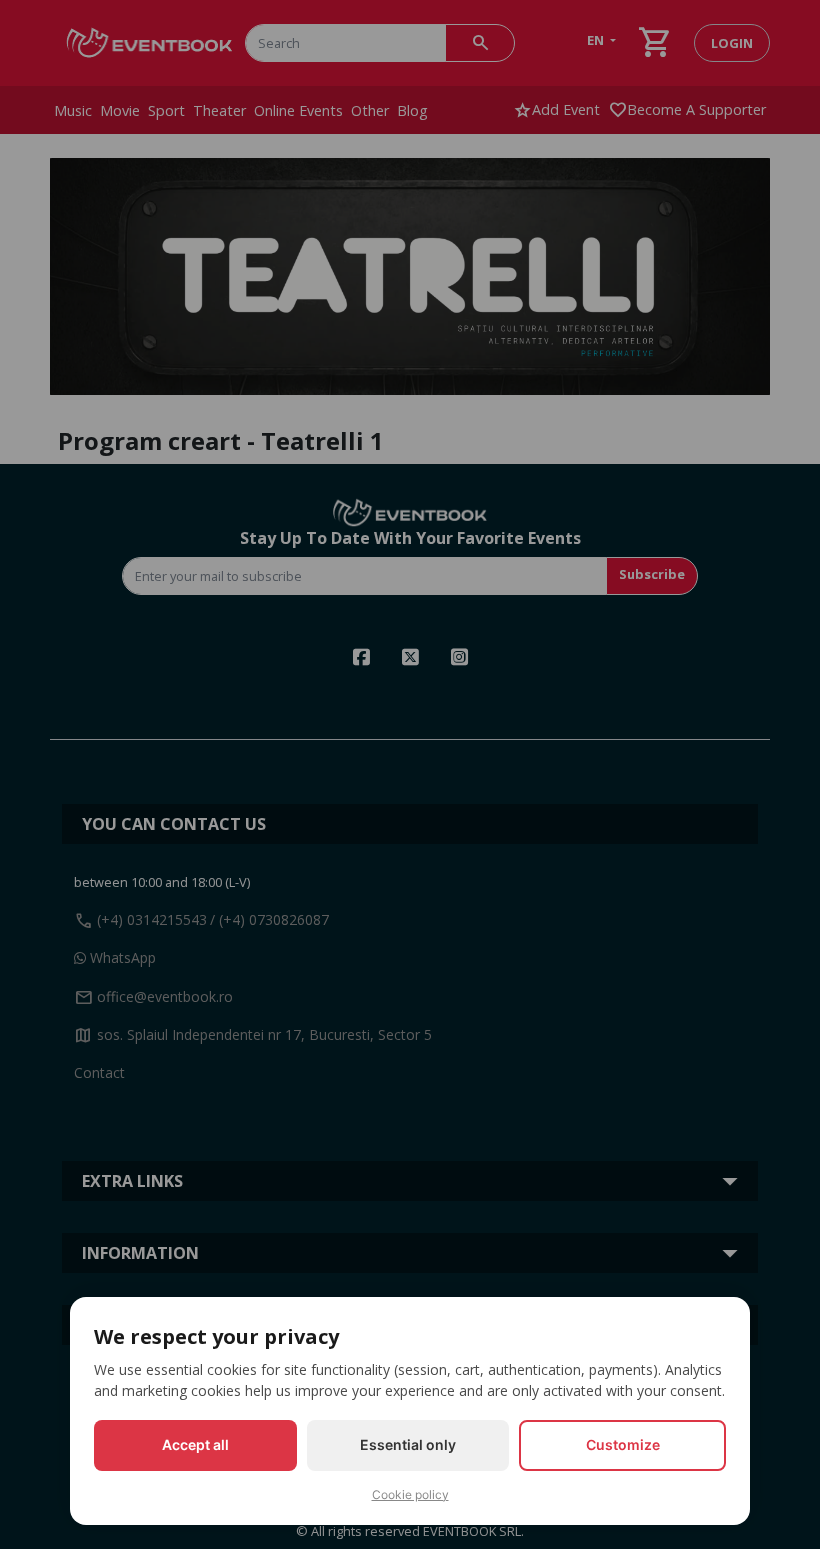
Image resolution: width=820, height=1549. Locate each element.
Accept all (195, 1444)
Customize (623, 1444)
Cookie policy (410, 1494)
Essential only (408, 1444)
